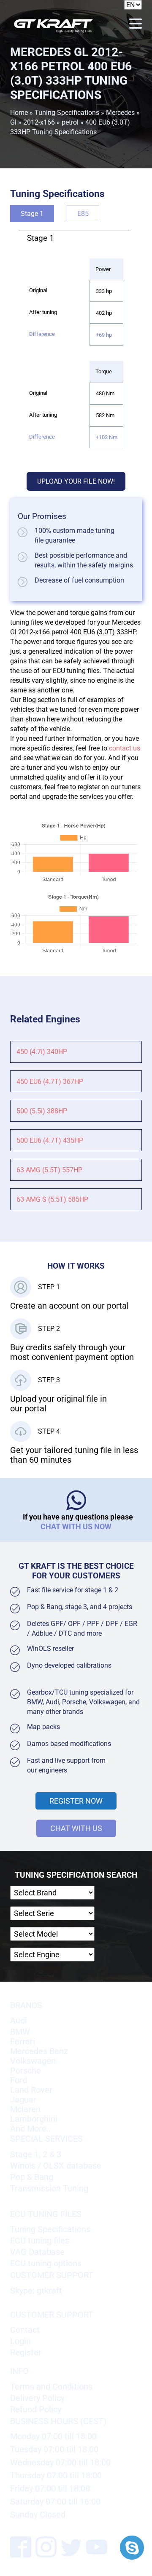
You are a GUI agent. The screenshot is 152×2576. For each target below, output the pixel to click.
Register (26, 2353)
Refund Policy (36, 2410)
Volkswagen (33, 2061)
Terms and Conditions (51, 2387)
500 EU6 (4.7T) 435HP (50, 1140)
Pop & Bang (32, 2177)
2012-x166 (39, 122)
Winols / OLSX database (56, 2166)
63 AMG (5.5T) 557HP (49, 1170)
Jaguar (23, 2100)
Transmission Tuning (49, 2189)
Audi (19, 2021)
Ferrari (23, 2042)
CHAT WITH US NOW (76, 1526)
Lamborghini (34, 2119)
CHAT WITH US (76, 1828)
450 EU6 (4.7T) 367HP (50, 1082)
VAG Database (37, 2252)
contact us (125, 748)
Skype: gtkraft (36, 2291)
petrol (70, 122)
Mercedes (120, 113)
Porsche (26, 2071)
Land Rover (31, 2090)
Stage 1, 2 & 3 (36, 2154)
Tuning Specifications (67, 113)
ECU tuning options (46, 2263)
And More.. (30, 2129)
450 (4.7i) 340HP (42, 1052)
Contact (25, 2330)
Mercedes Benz (39, 2051)
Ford (19, 2080)
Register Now (76, 1801)
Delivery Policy (37, 2398)
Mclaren (25, 2109)
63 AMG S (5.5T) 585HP (52, 1199)
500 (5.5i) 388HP (42, 1111)
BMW (20, 2032)
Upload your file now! (76, 481)
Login (20, 2341)
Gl (13, 122)
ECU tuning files (40, 2241)
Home (19, 113)
